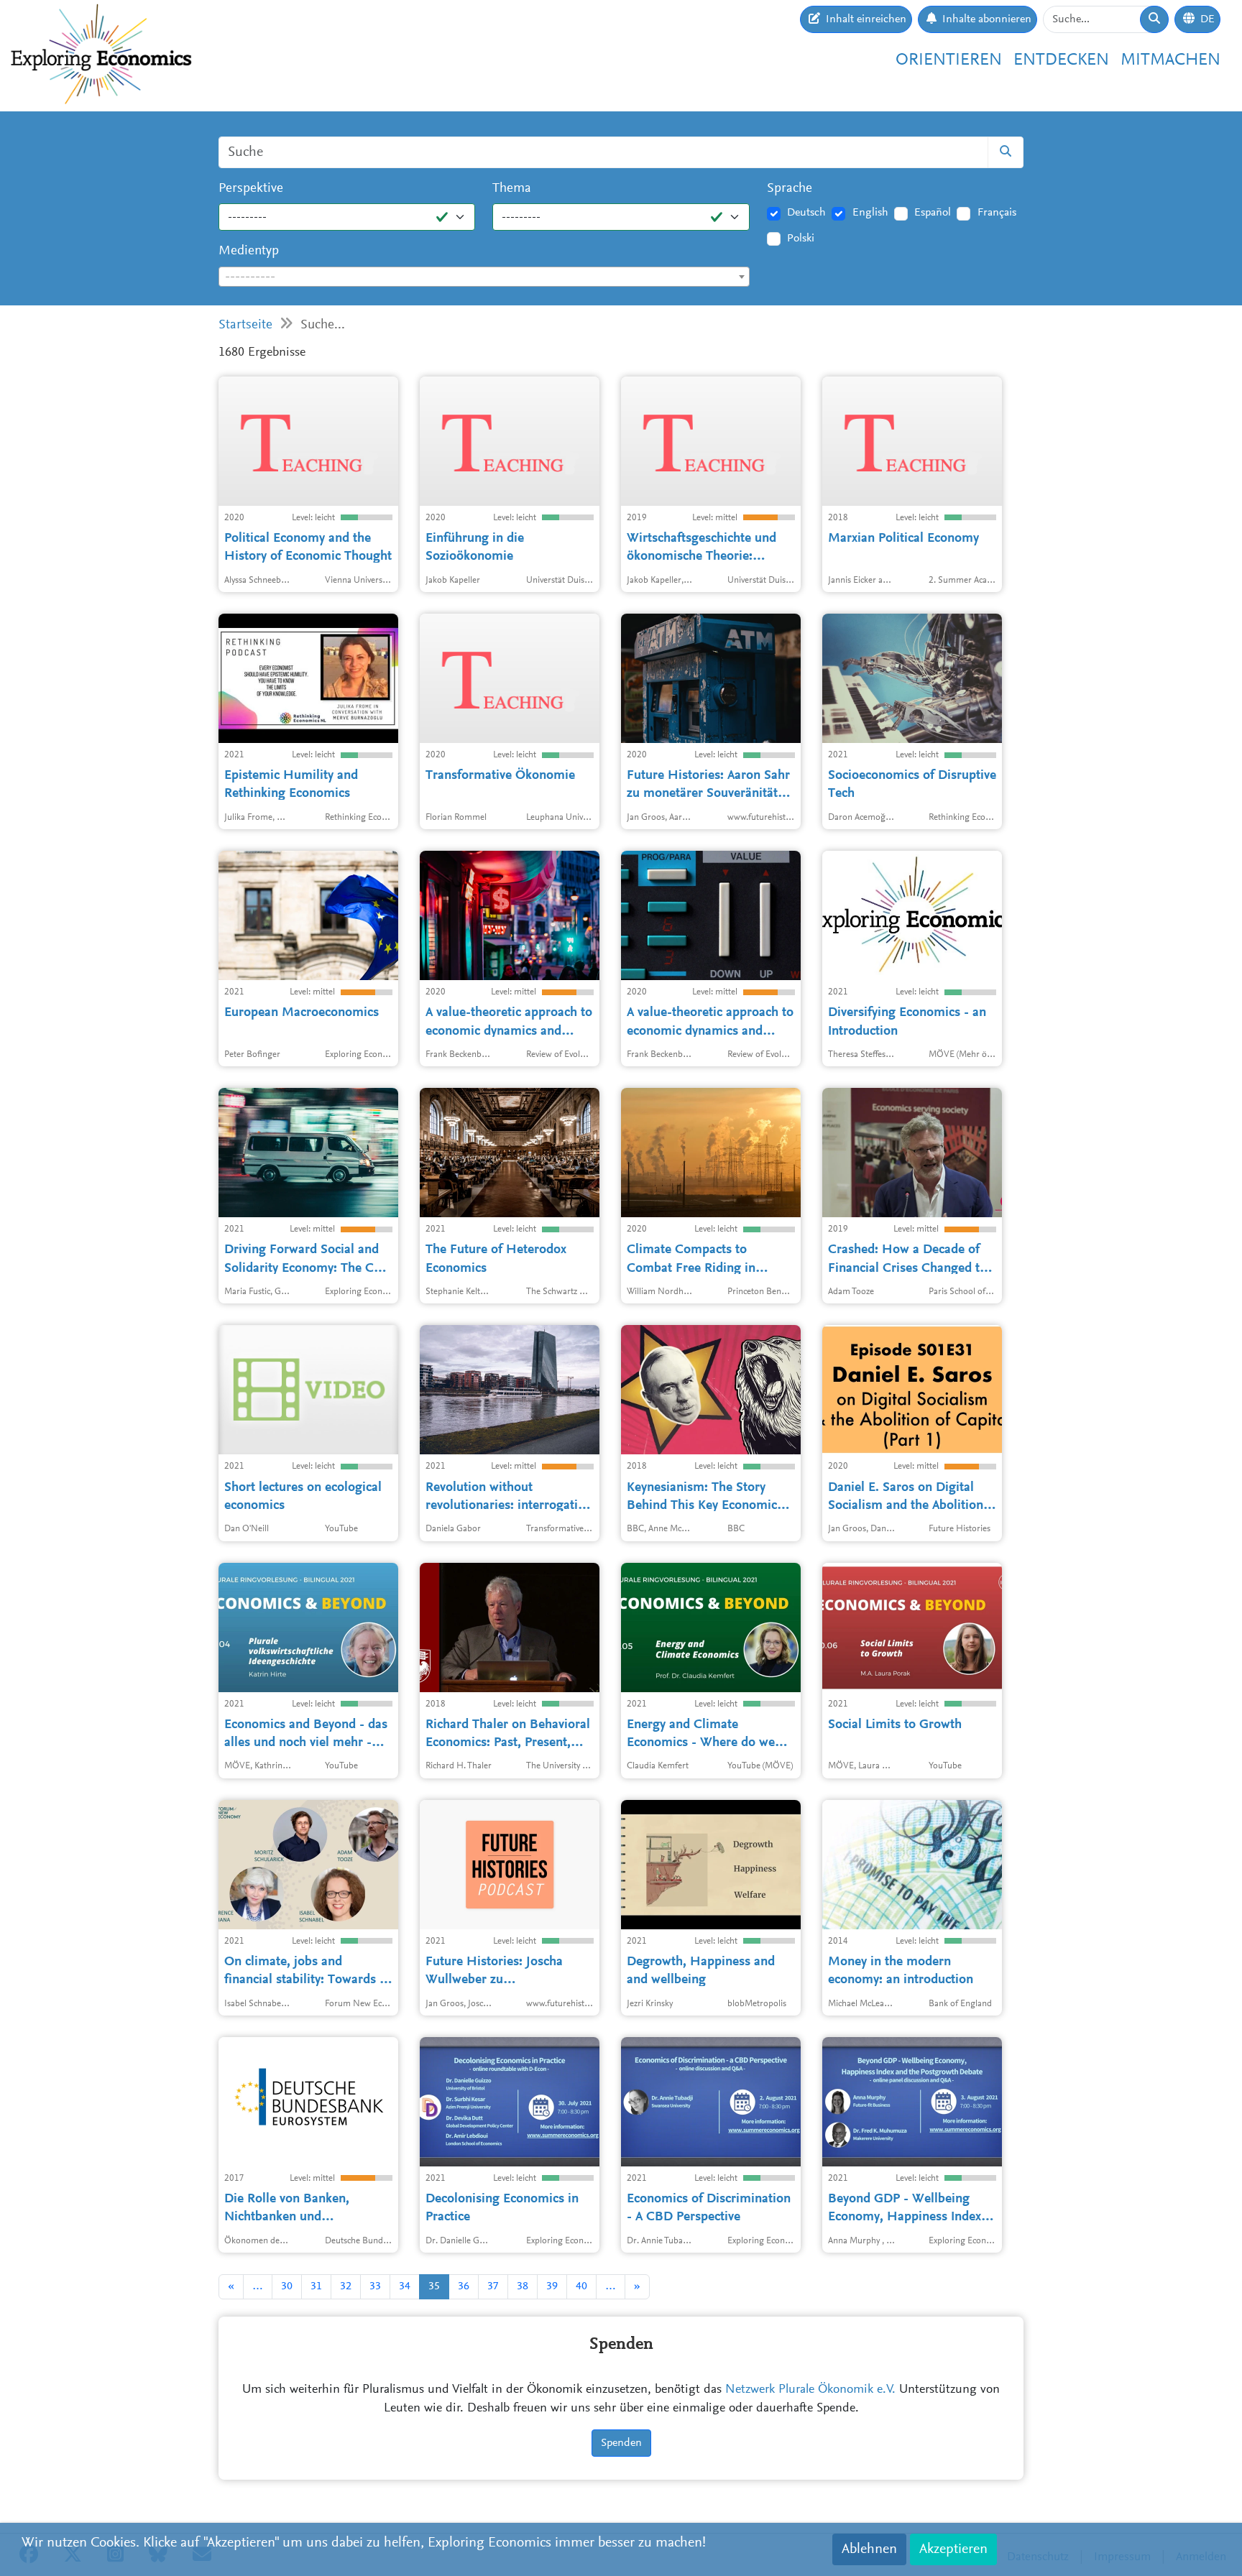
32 (346, 2286)
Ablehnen (869, 2549)
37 (493, 2286)
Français (997, 213)
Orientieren (949, 60)
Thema (512, 189)
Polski (801, 239)
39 (552, 2286)
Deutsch (806, 213)
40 (581, 2286)
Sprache (790, 189)
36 (464, 2286)
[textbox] (484, 277)
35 (434, 2286)
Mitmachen (1170, 60)
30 (287, 2286)
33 (375, 2286)
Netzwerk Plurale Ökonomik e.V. (810, 2390)
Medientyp (249, 251)
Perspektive (251, 189)
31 (316, 2286)
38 (523, 2286)
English (870, 213)
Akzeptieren (953, 2549)
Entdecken (1061, 60)
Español (933, 213)
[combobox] (484, 277)
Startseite (245, 325)
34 (405, 2286)
